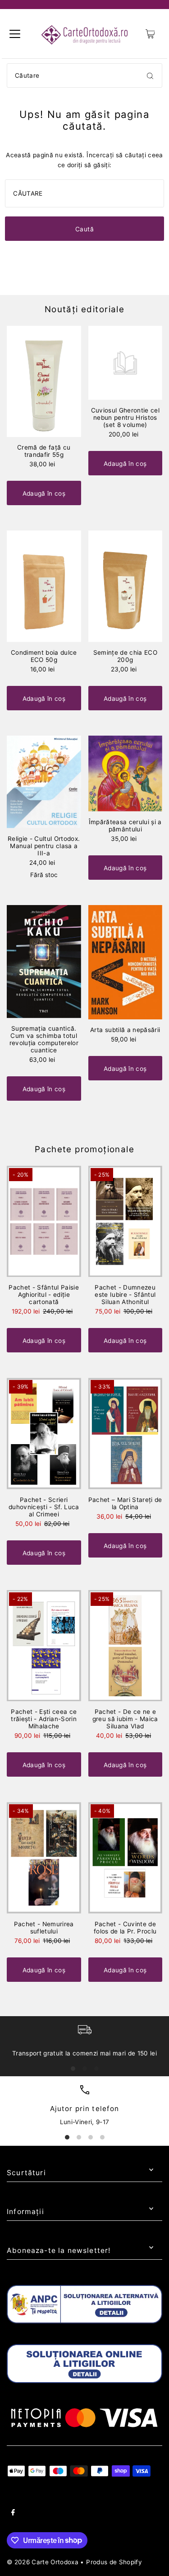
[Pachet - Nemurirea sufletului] (44, 1858)
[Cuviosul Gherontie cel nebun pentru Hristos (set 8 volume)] (126, 363)
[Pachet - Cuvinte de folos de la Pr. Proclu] (126, 1858)
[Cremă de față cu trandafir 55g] (44, 382)
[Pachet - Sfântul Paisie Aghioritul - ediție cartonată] (44, 1222)
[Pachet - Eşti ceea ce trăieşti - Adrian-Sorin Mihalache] (44, 1646)
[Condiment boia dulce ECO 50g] (44, 586)
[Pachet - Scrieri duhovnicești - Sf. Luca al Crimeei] (44, 1433)
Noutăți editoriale (84, 309)
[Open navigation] (15, 34)
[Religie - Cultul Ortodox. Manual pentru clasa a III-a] (44, 782)
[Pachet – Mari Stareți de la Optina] (126, 1433)
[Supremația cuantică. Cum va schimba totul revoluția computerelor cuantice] (44, 962)
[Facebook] (13, 2514)
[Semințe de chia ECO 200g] (126, 586)
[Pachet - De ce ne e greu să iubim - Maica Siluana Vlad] (126, 1646)
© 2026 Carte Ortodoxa (43, 2562)
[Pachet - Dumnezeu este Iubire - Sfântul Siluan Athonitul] (126, 1222)
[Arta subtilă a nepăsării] (126, 962)
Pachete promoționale (84, 1149)
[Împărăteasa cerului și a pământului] (126, 774)
